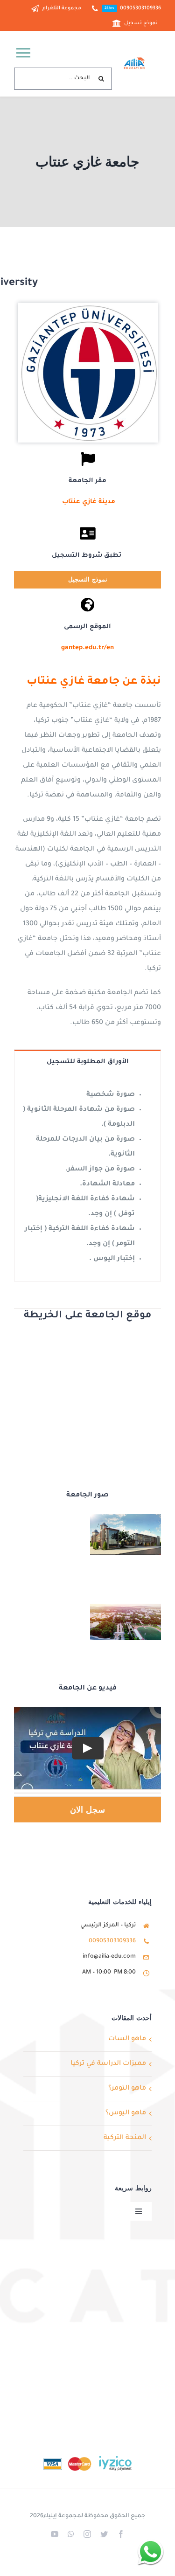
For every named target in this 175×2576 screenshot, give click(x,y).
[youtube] (55, 2534)
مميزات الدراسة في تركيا (108, 2064)
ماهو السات (127, 2039)
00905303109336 (112, 1941)
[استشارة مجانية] (150, 2552)
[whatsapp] (71, 2534)
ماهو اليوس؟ (126, 2113)
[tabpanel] (87, 1177)
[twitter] (104, 2534)
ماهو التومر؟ (127, 2089)
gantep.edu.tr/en (87, 648)
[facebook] (121, 2534)
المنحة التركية (125, 2138)
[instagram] (87, 2534)
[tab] (87, 1061)
